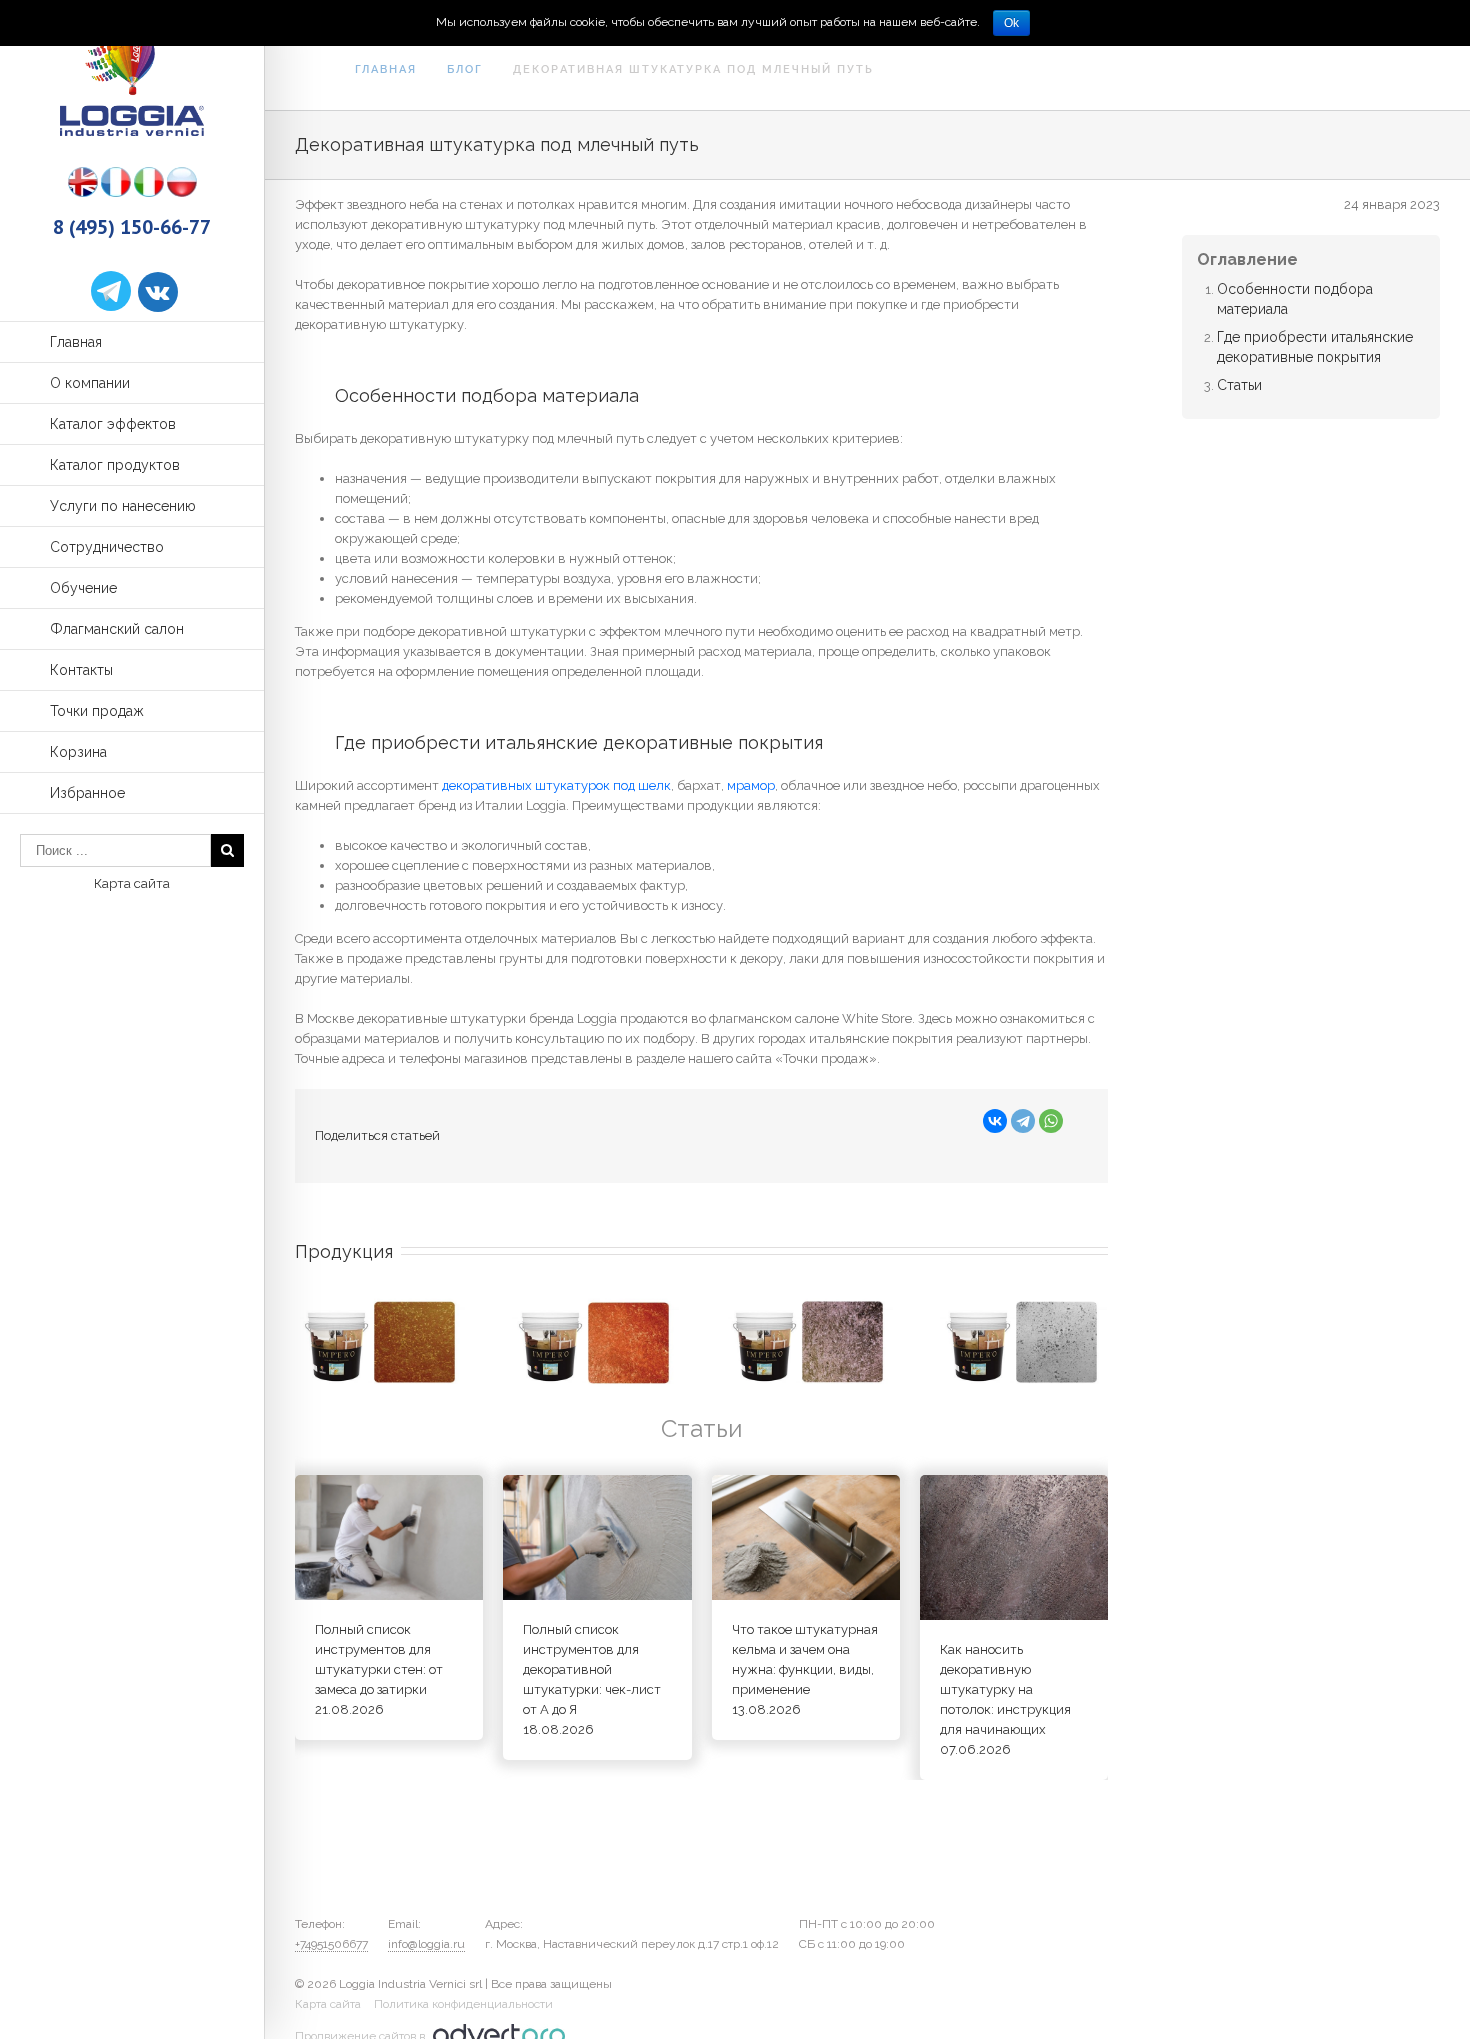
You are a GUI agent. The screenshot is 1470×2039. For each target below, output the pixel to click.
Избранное (87, 793)
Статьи (1239, 385)
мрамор (751, 785)
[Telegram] (1023, 1121)
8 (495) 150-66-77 (132, 227)
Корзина (78, 752)
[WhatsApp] (1051, 1121)
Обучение (83, 588)
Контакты (81, 670)
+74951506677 (331, 1944)
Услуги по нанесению (123, 506)
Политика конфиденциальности (463, 2004)
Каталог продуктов (115, 465)
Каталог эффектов (113, 424)
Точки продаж (97, 711)
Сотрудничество (107, 547)
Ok (1011, 23)
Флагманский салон (117, 629)
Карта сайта (132, 883)
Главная (76, 342)
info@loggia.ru (426, 1944)
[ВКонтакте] (995, 1121)
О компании (90, 383)
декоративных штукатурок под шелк (556, 785)
